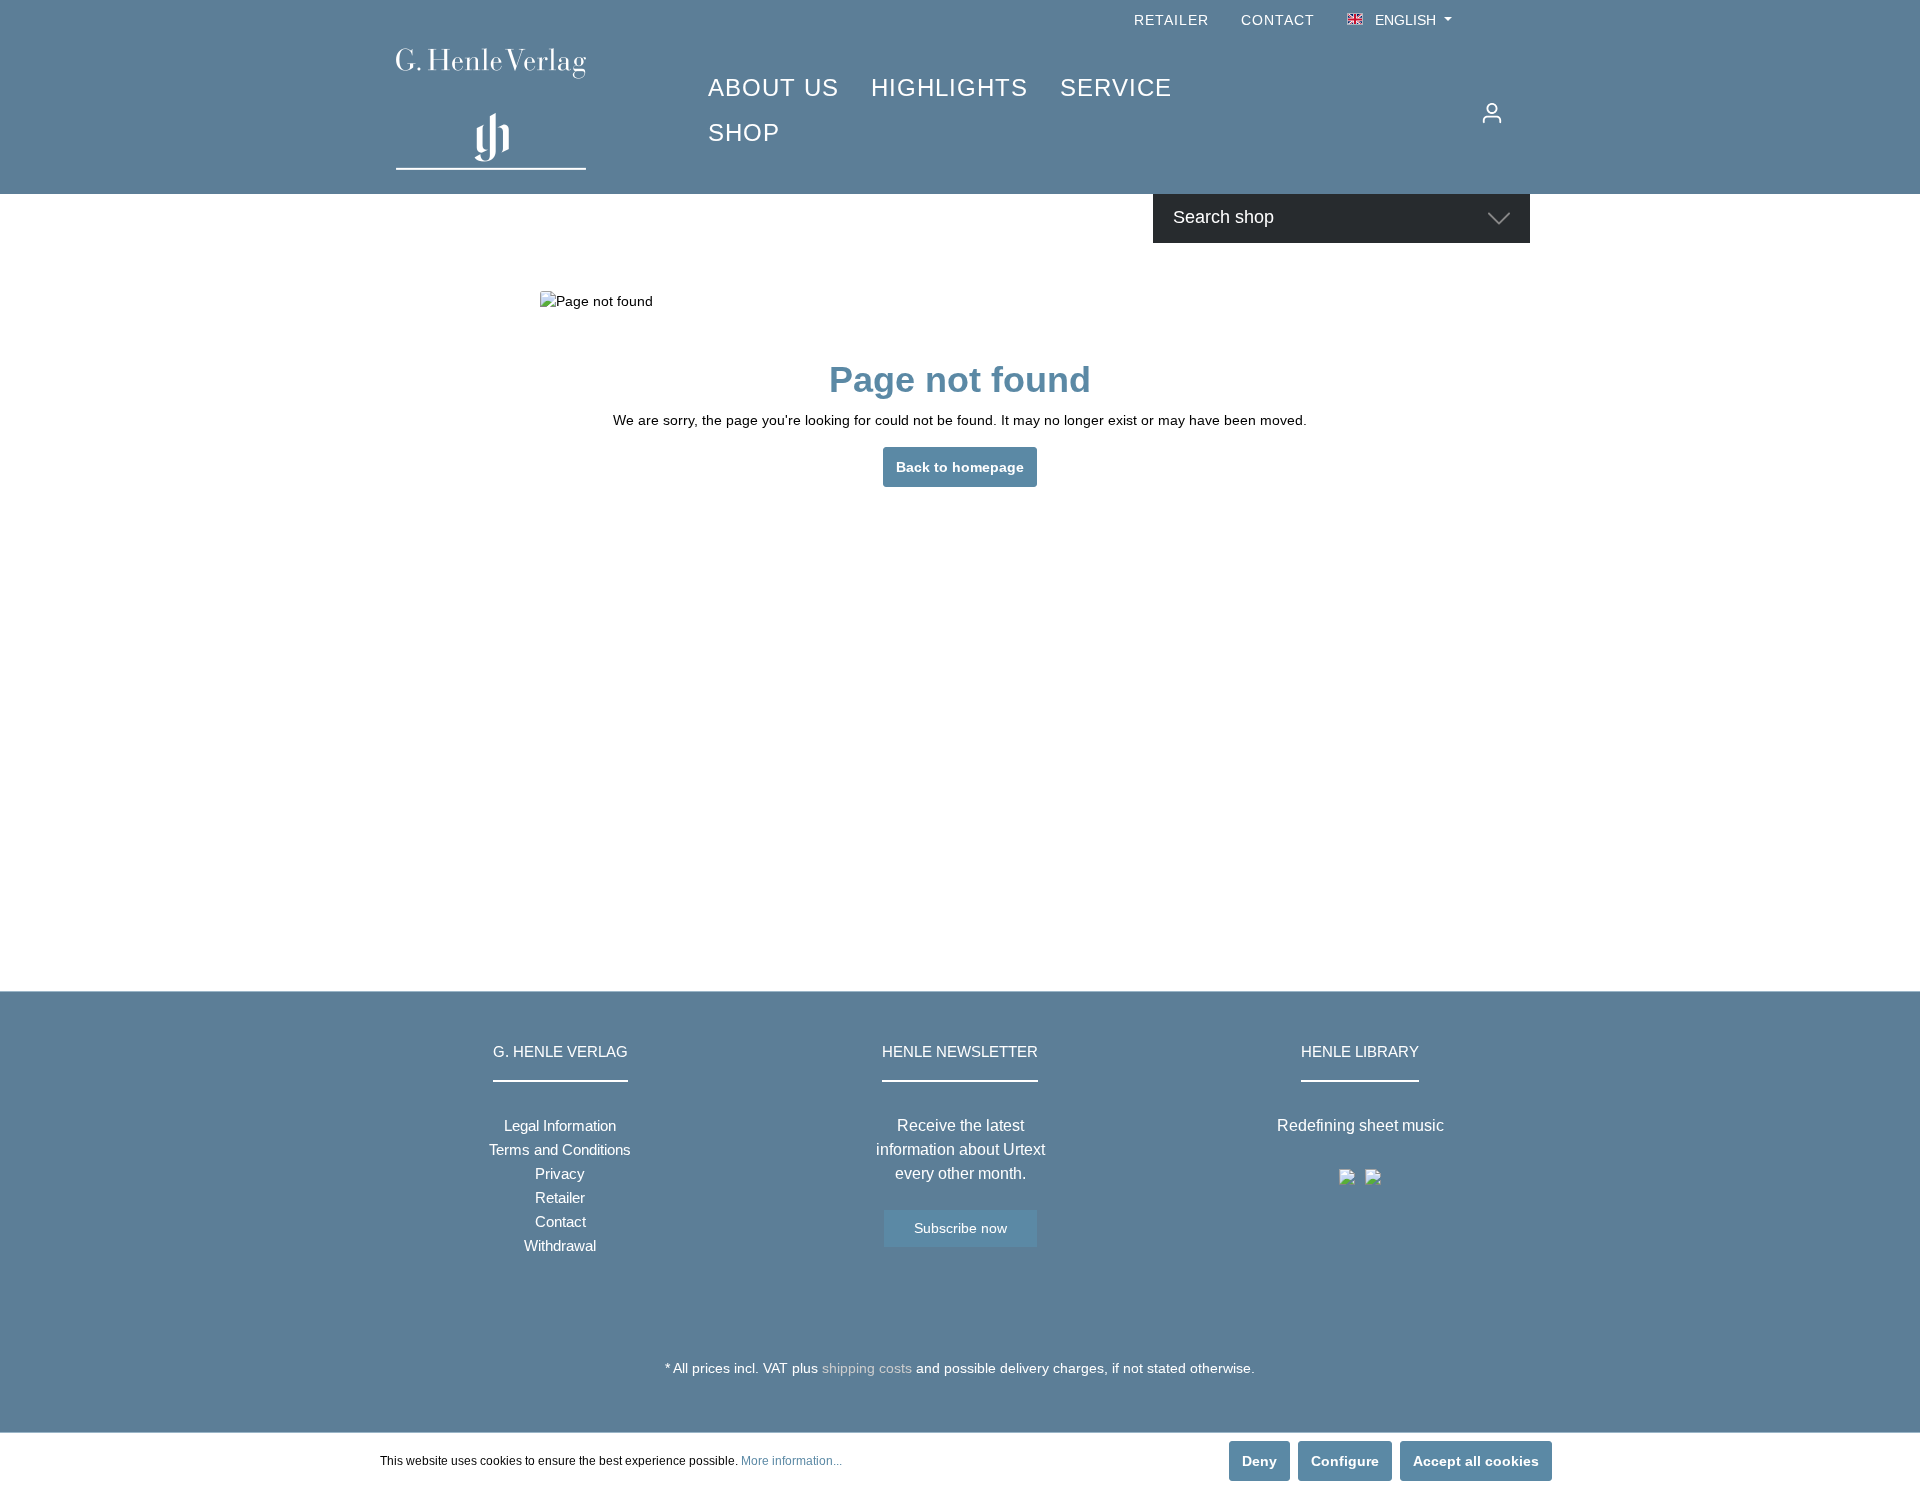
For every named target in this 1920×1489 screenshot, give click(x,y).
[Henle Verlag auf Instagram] (1518, 20)
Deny (1259, 1461)
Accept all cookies (1476, 1461)
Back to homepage (960, 467)
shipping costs (867, 1368)
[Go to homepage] (522, 109)
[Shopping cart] (1527, 105)
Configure (1345, 1461)
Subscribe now (960, 1228)
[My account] (1492, 113)
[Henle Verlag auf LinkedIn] (975, 1405)
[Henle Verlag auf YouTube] (1490, 20)
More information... (791, 1461)
